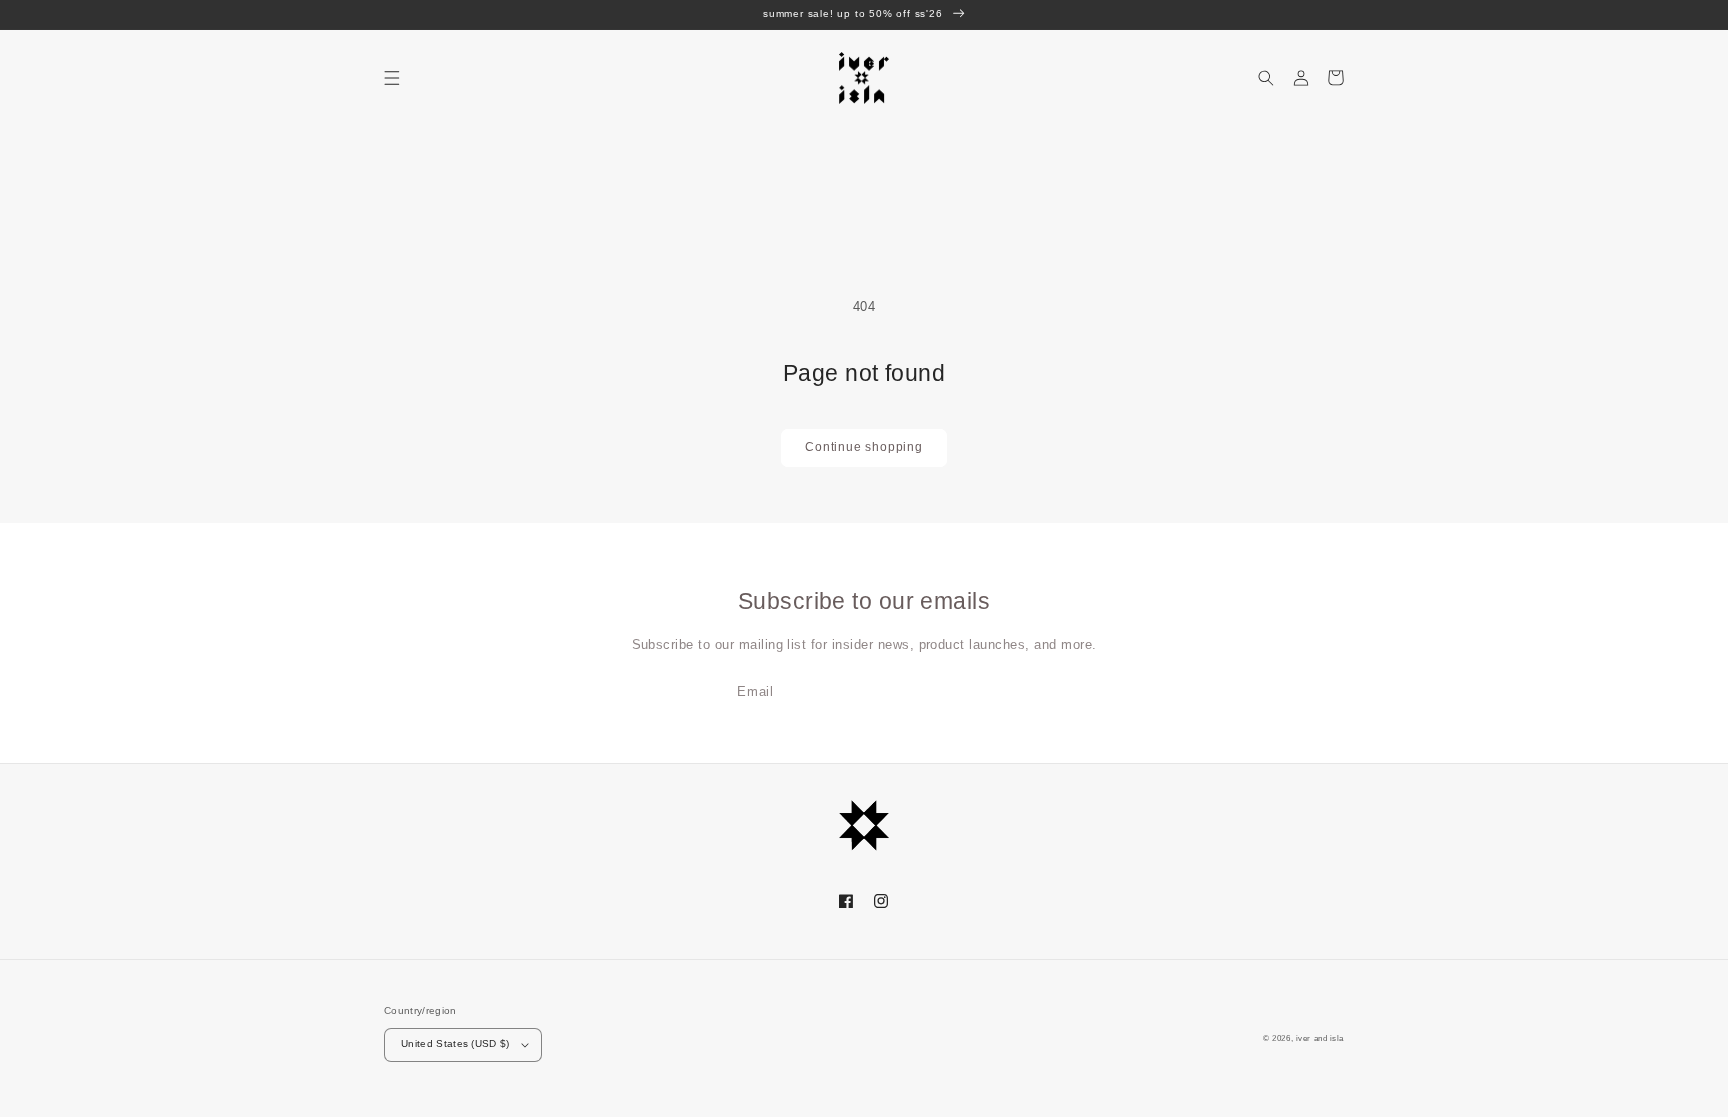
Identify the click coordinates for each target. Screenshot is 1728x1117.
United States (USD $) (455, 1043)
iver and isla (1320, 1038)
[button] (391, 77)
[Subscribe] (989, 692)
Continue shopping (864, 447)
